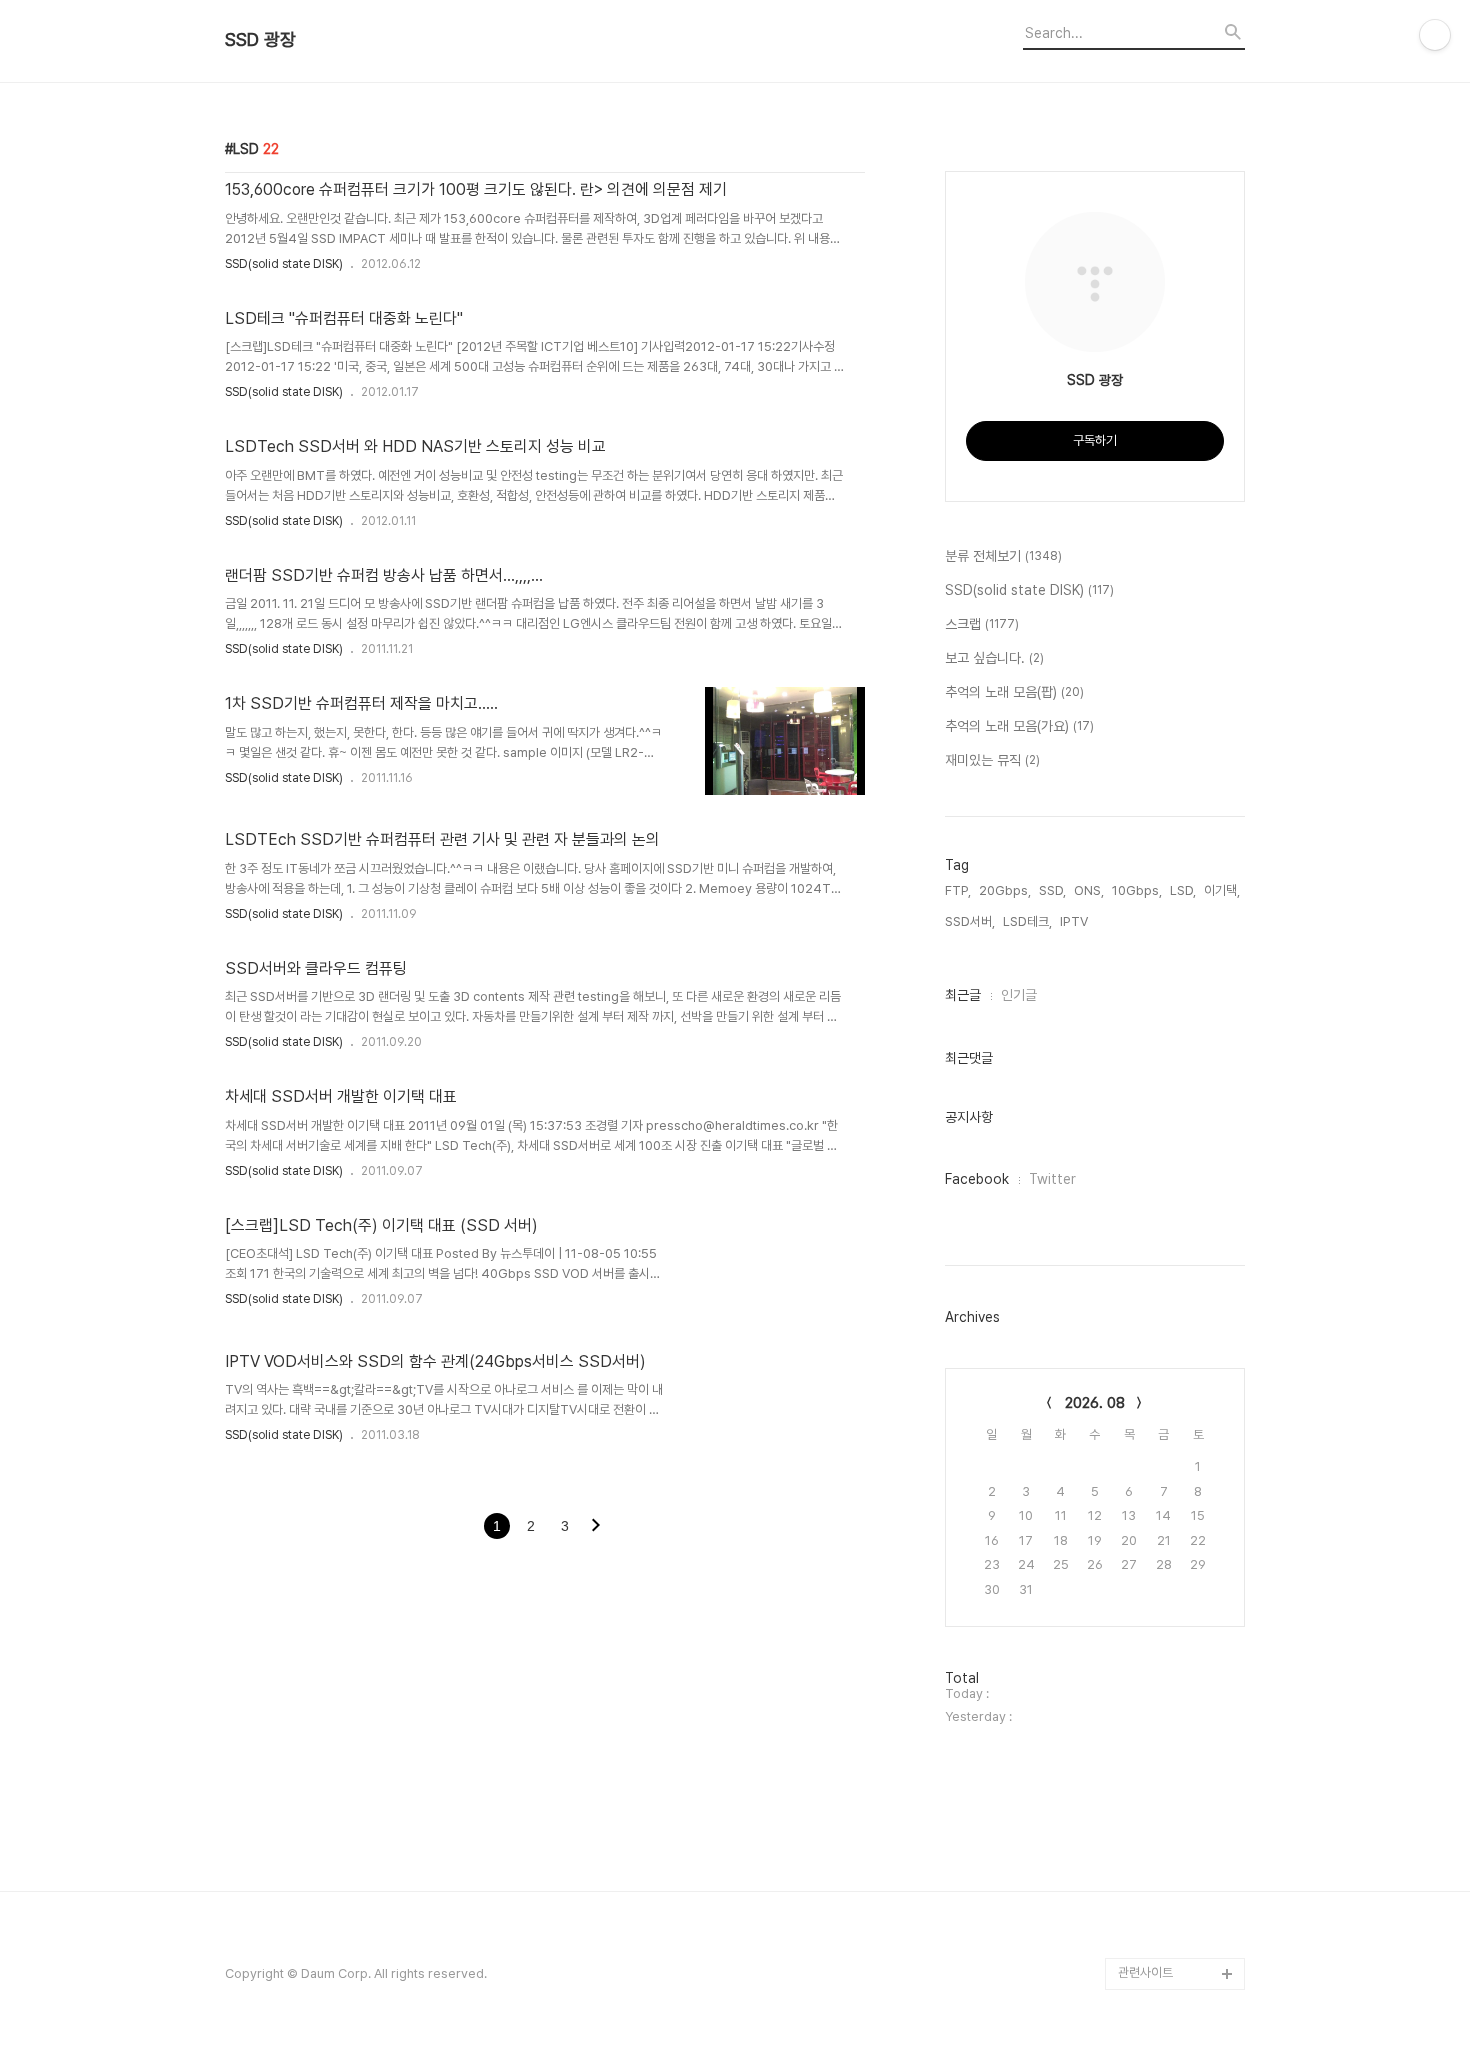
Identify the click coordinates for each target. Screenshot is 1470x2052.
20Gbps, (1005, 890)
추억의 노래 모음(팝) (1014, 692)
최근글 (963, 995)
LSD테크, (1027, 921)
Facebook (977, 1179)
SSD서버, (970, 921)
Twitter (1052, 1179)
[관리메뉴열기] (1435, 35)
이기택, (1222, 890)
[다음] (596, 1527)
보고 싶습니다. (994, 658)
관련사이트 (1145, 1972)
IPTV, (1075, 921)
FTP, (958, 890)
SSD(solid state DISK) (284, 264)
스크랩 (982, 624)
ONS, (1089, 890)
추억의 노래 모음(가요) (1019, 726)
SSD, (1052, 890)
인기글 (1019, 995)
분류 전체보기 (1003, 556)
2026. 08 (1095, 1403)
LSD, (1183, 890)
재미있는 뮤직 (992, 760)
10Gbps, (1137, 890)
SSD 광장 (260, 40)
